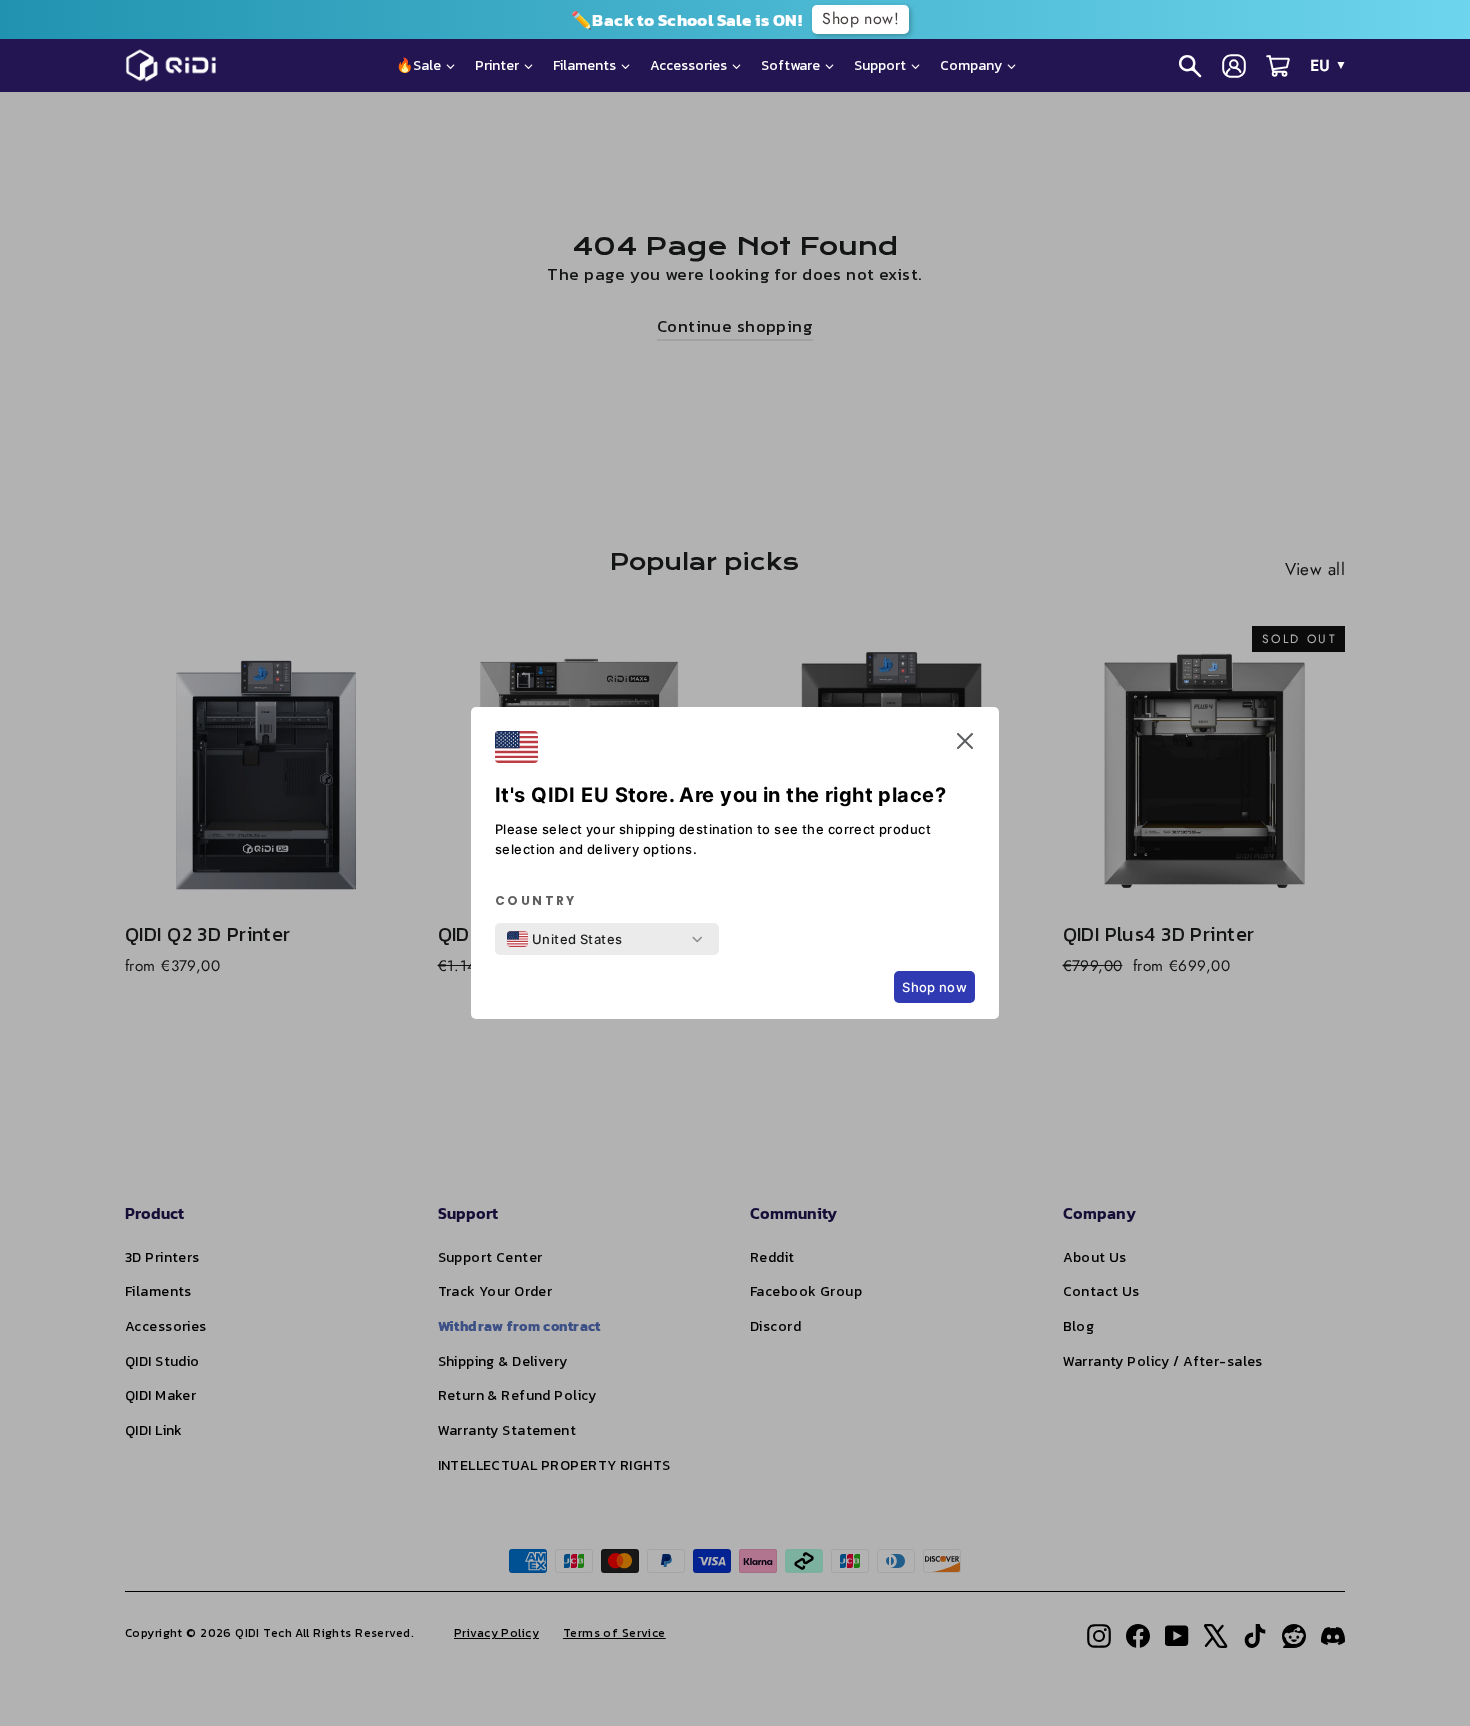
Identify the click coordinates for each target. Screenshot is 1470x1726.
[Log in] (1234, 66)
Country (536, 901)
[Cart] (1278, 66)
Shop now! (860, 18)
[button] (965, 745)
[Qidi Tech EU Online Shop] (178, 65)
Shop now (934, 987)
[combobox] (565, 939)
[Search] (1190, 66)
